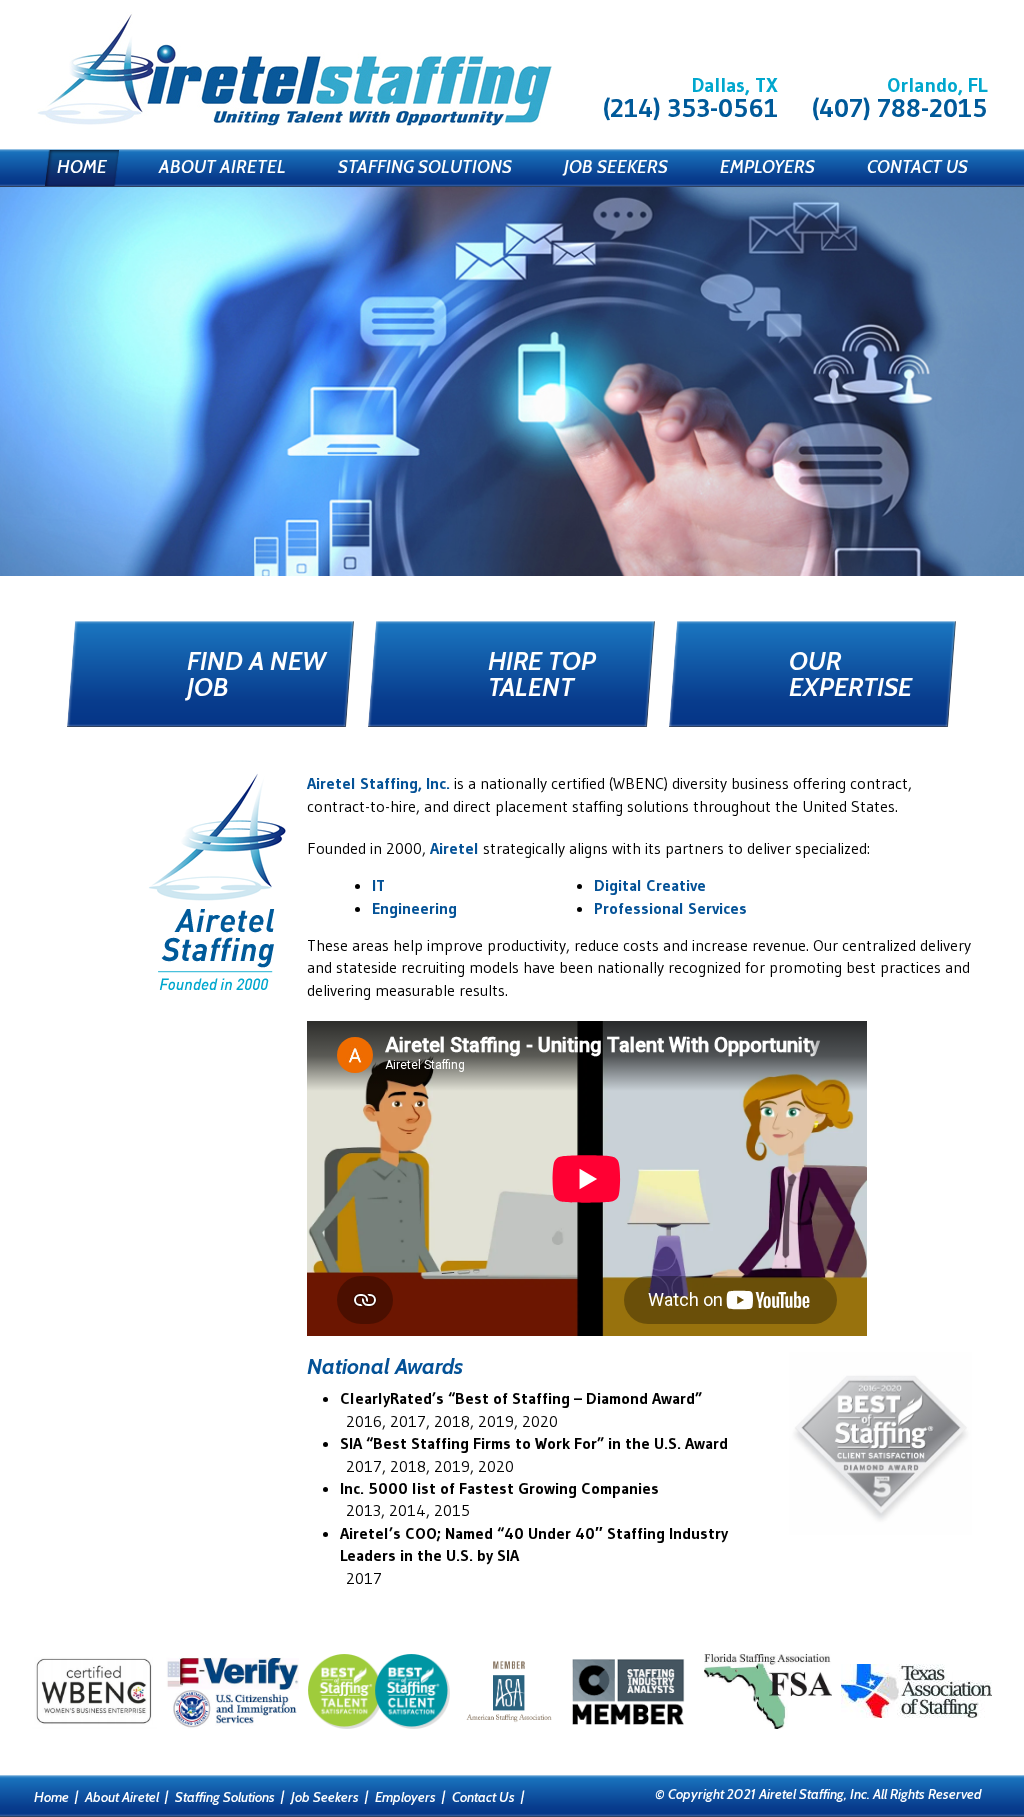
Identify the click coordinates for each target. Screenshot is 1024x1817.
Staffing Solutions (425, 167)
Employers (767, 167)
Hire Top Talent (542, 674)
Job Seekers (616, 167)
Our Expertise (850, 674)
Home (82, 167)
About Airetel (222, 167)
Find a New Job (256, 674)
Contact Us (917, 167)
